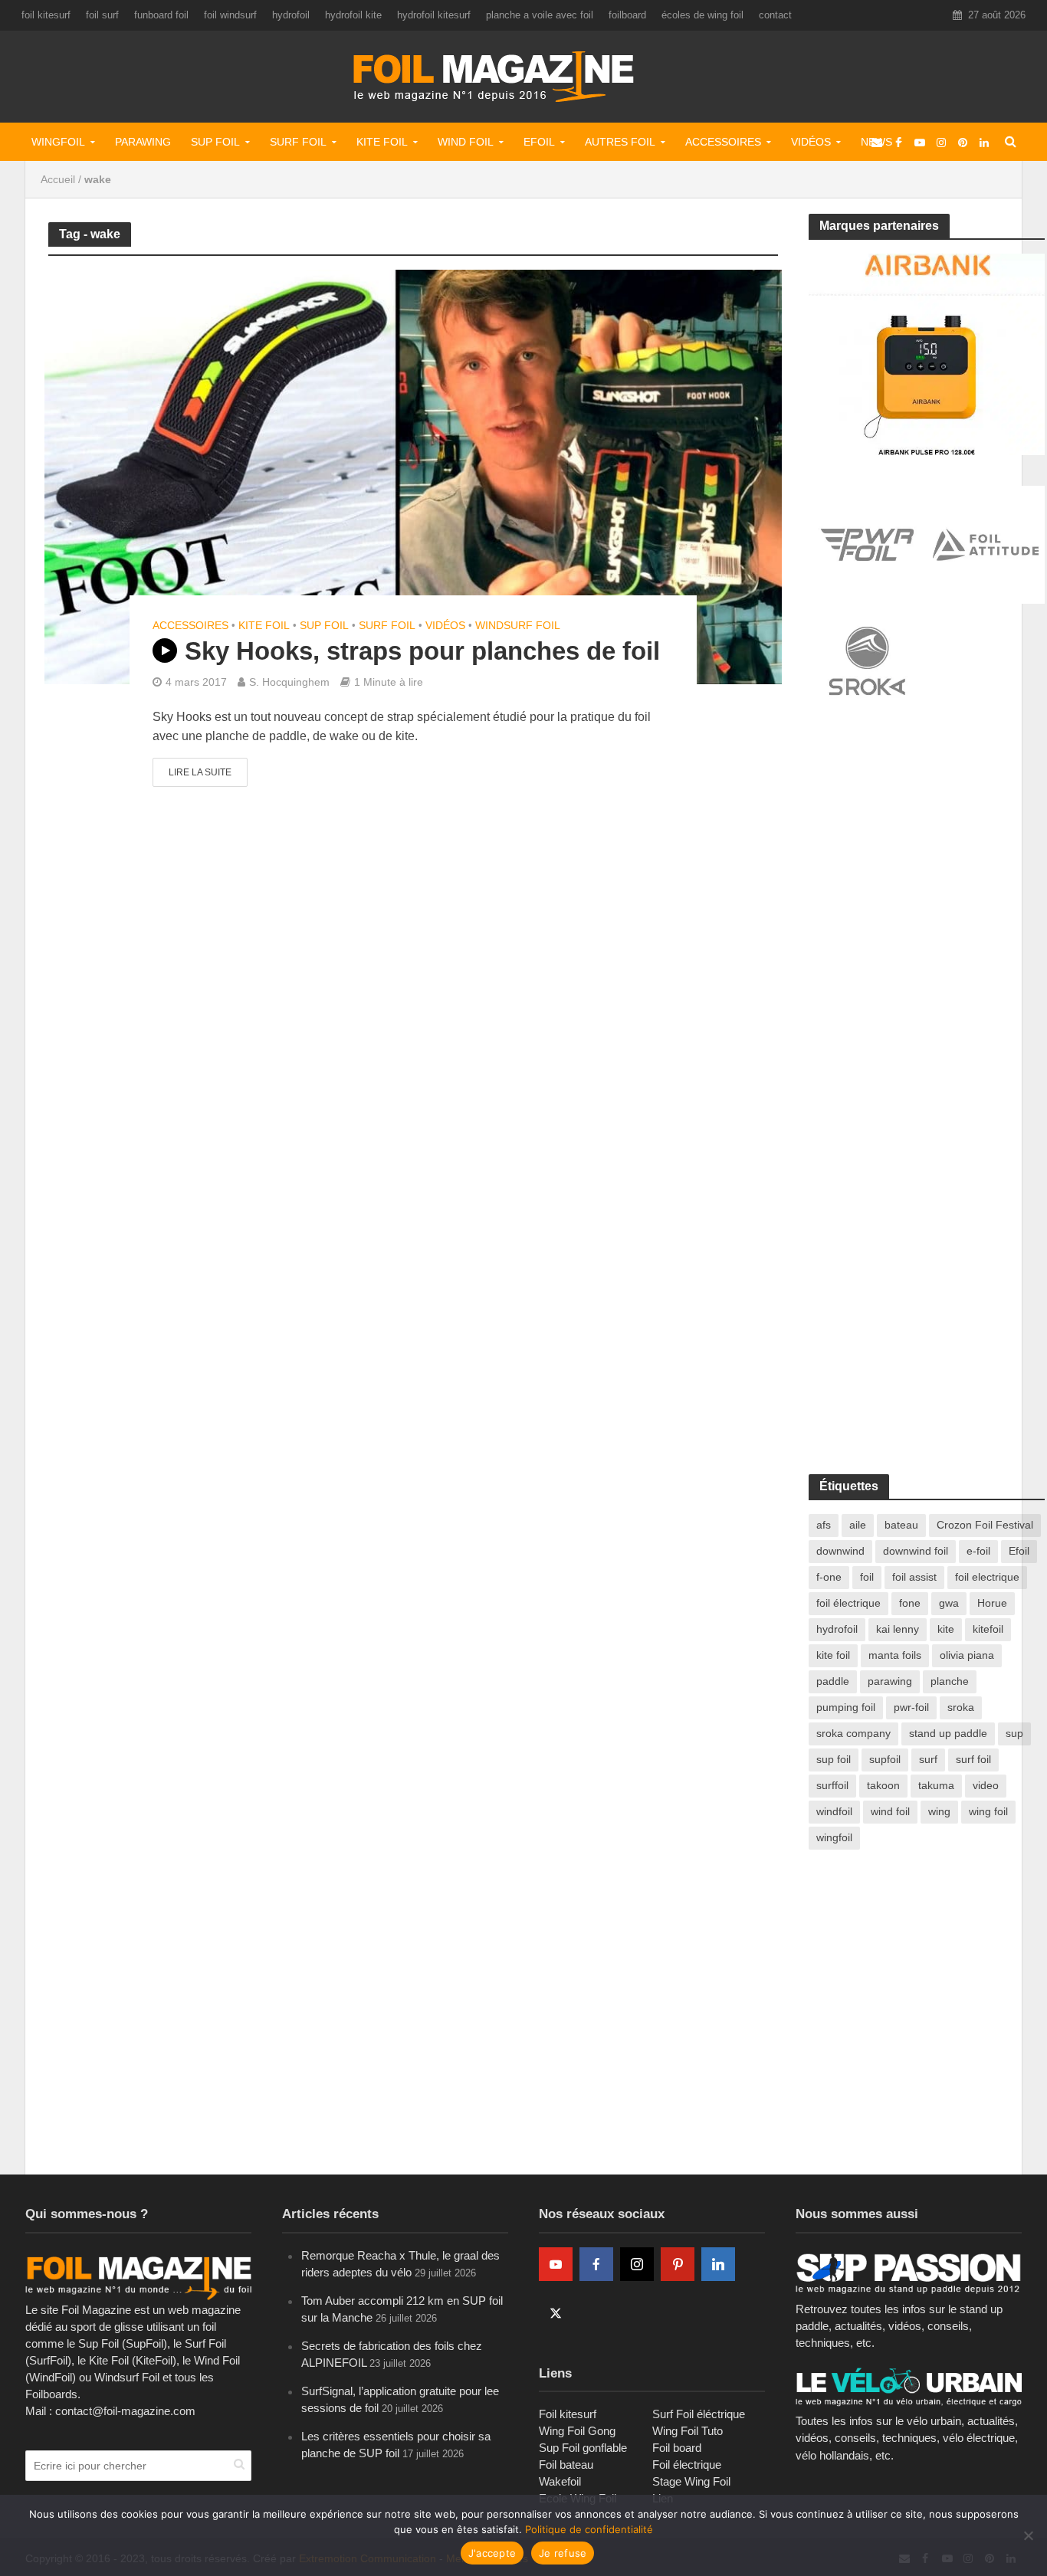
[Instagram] (637, 2264)
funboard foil (161, 15)
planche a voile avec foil (540, 15)
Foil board (677, 2448)
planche (950, 1681)
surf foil (973, 1759)
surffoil (832, 1785)
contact (775, 15)
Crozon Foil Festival (985, 1525)
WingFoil (58, 142)
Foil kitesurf (568, 2414)
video (986, 1785)
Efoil (539, 142)
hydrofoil (291, 15)
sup (1014, 1733)
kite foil (833, 1655)
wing (939, 1811)
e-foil (978, 1551)
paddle (833, 1681)
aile (858, 1525)
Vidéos (811, 142)
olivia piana (967, 1655)
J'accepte (492, 2553)
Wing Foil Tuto (688, 2431)
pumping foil (846, 1707)
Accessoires (723, 142)
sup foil (834, 1759)
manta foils (895, 1655)
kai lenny (898, 1629)
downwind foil (916, 1551)
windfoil (834, 1811)
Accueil (58, 179)
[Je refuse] (1028, 2535)
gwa (949, 1603)
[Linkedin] (718, 2264)
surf (928, 1759)
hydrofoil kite (353, 15)
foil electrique (987, 1577)
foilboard (627, 15)
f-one (829, 1577)
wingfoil (834, 1837)
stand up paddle (948, 1733)
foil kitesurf (46, 15)
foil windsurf (230, 15)
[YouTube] (556, 2264)
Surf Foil (298, 142)
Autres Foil (620, 142)
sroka (961, 1707)
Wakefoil (560, 2481)
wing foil (988, 1811)
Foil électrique (687, 2465)
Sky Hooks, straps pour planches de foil (422, 651)
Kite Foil (382, 142)
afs (824, 1525)
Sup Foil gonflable (583, 2448)
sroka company (853, 1733)
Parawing (143, 142)
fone (910, 1603)
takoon (883, 1785)
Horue (992, 1603)
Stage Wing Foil (691, 2481)
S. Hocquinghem (289, 682)
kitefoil (988, 1629)
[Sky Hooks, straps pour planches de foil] (413, 476)
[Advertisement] (924, 848)
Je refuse (563, 2553)
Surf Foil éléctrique (699, 2414)
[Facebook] (596, 2264)
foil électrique (848, 1603)
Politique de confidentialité (589, 2529)
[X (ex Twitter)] (556, 2313)
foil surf (102, 15)
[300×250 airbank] (927, 353)
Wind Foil (466, 142)
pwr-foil (911, 1707)
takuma (936, 1785)
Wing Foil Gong (577, 2431)
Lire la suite (200, 772)
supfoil (885, 1759)
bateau (901, 1525)
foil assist (914, 1577)
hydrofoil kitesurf (434, 15)
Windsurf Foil (518, 625)
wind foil (890, 1811)
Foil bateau (566, 2465)
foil (867, 1577)
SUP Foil (215, 142)
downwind (840, 1551)
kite (946, 1629)
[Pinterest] (678, 2264)
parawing (890, 1681)
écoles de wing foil (702, 15)
